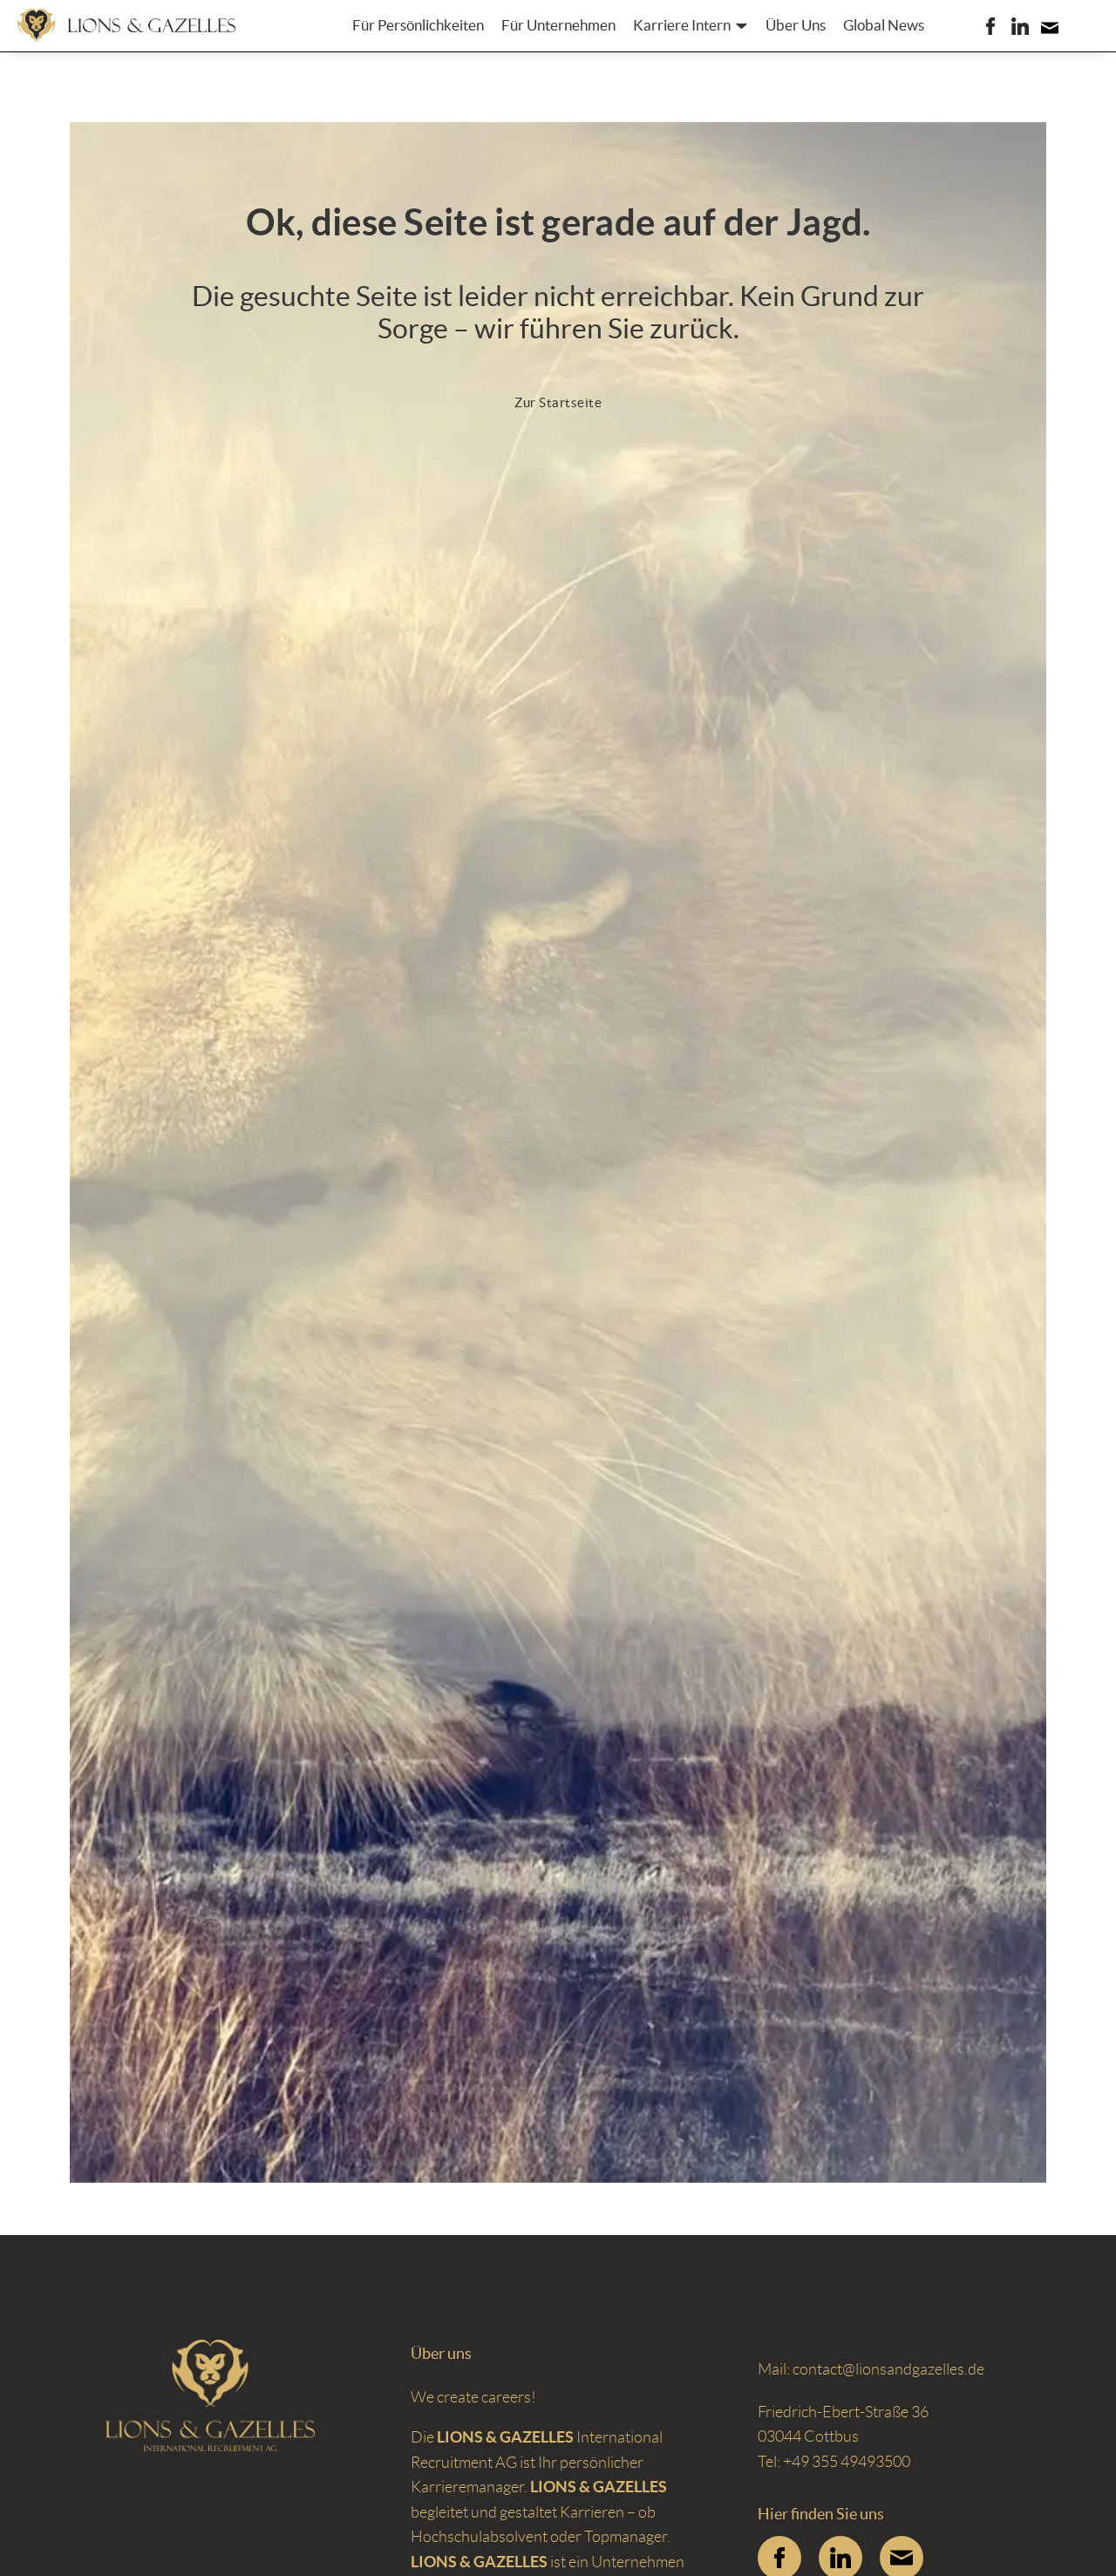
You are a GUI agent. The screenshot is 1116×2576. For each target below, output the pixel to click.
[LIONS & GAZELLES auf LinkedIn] (1020, 26)
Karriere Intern (682, 25)
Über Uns (796, 25)
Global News (884, 25)
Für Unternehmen (558, 25)
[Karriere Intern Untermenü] (742, 26)
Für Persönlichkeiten (418, 25)
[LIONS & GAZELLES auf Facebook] (990, 26)
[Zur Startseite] (126, 25)
